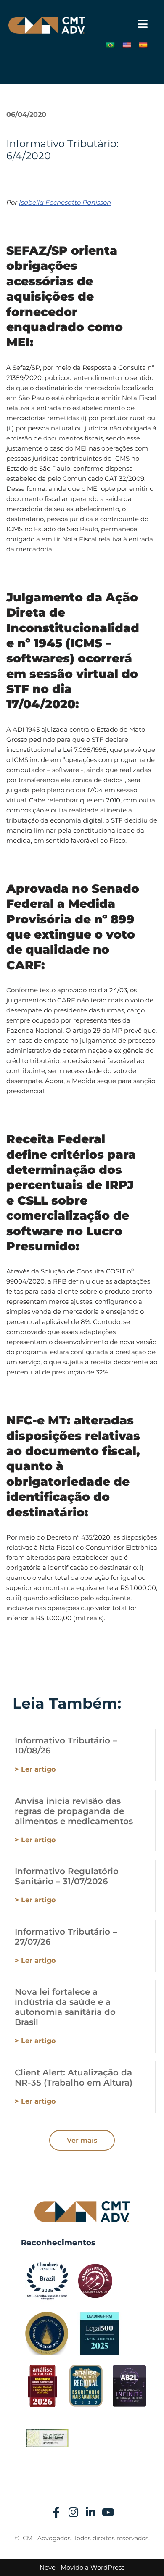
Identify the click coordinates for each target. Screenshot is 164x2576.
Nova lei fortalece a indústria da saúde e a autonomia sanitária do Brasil (65, 2007)
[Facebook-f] (56, 2512)
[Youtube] (108, 2512)
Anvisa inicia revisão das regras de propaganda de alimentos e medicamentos (74, 1811)
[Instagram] (74, 2512)
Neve (48, 2567)
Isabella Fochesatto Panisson (65, 202)
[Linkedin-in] (91, 2512)
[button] (143, 24)
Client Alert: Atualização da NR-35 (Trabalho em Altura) (74, 2078)
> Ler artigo (35, 1769)
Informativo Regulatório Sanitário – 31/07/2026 (67, 1876)
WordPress (107, 2567)
